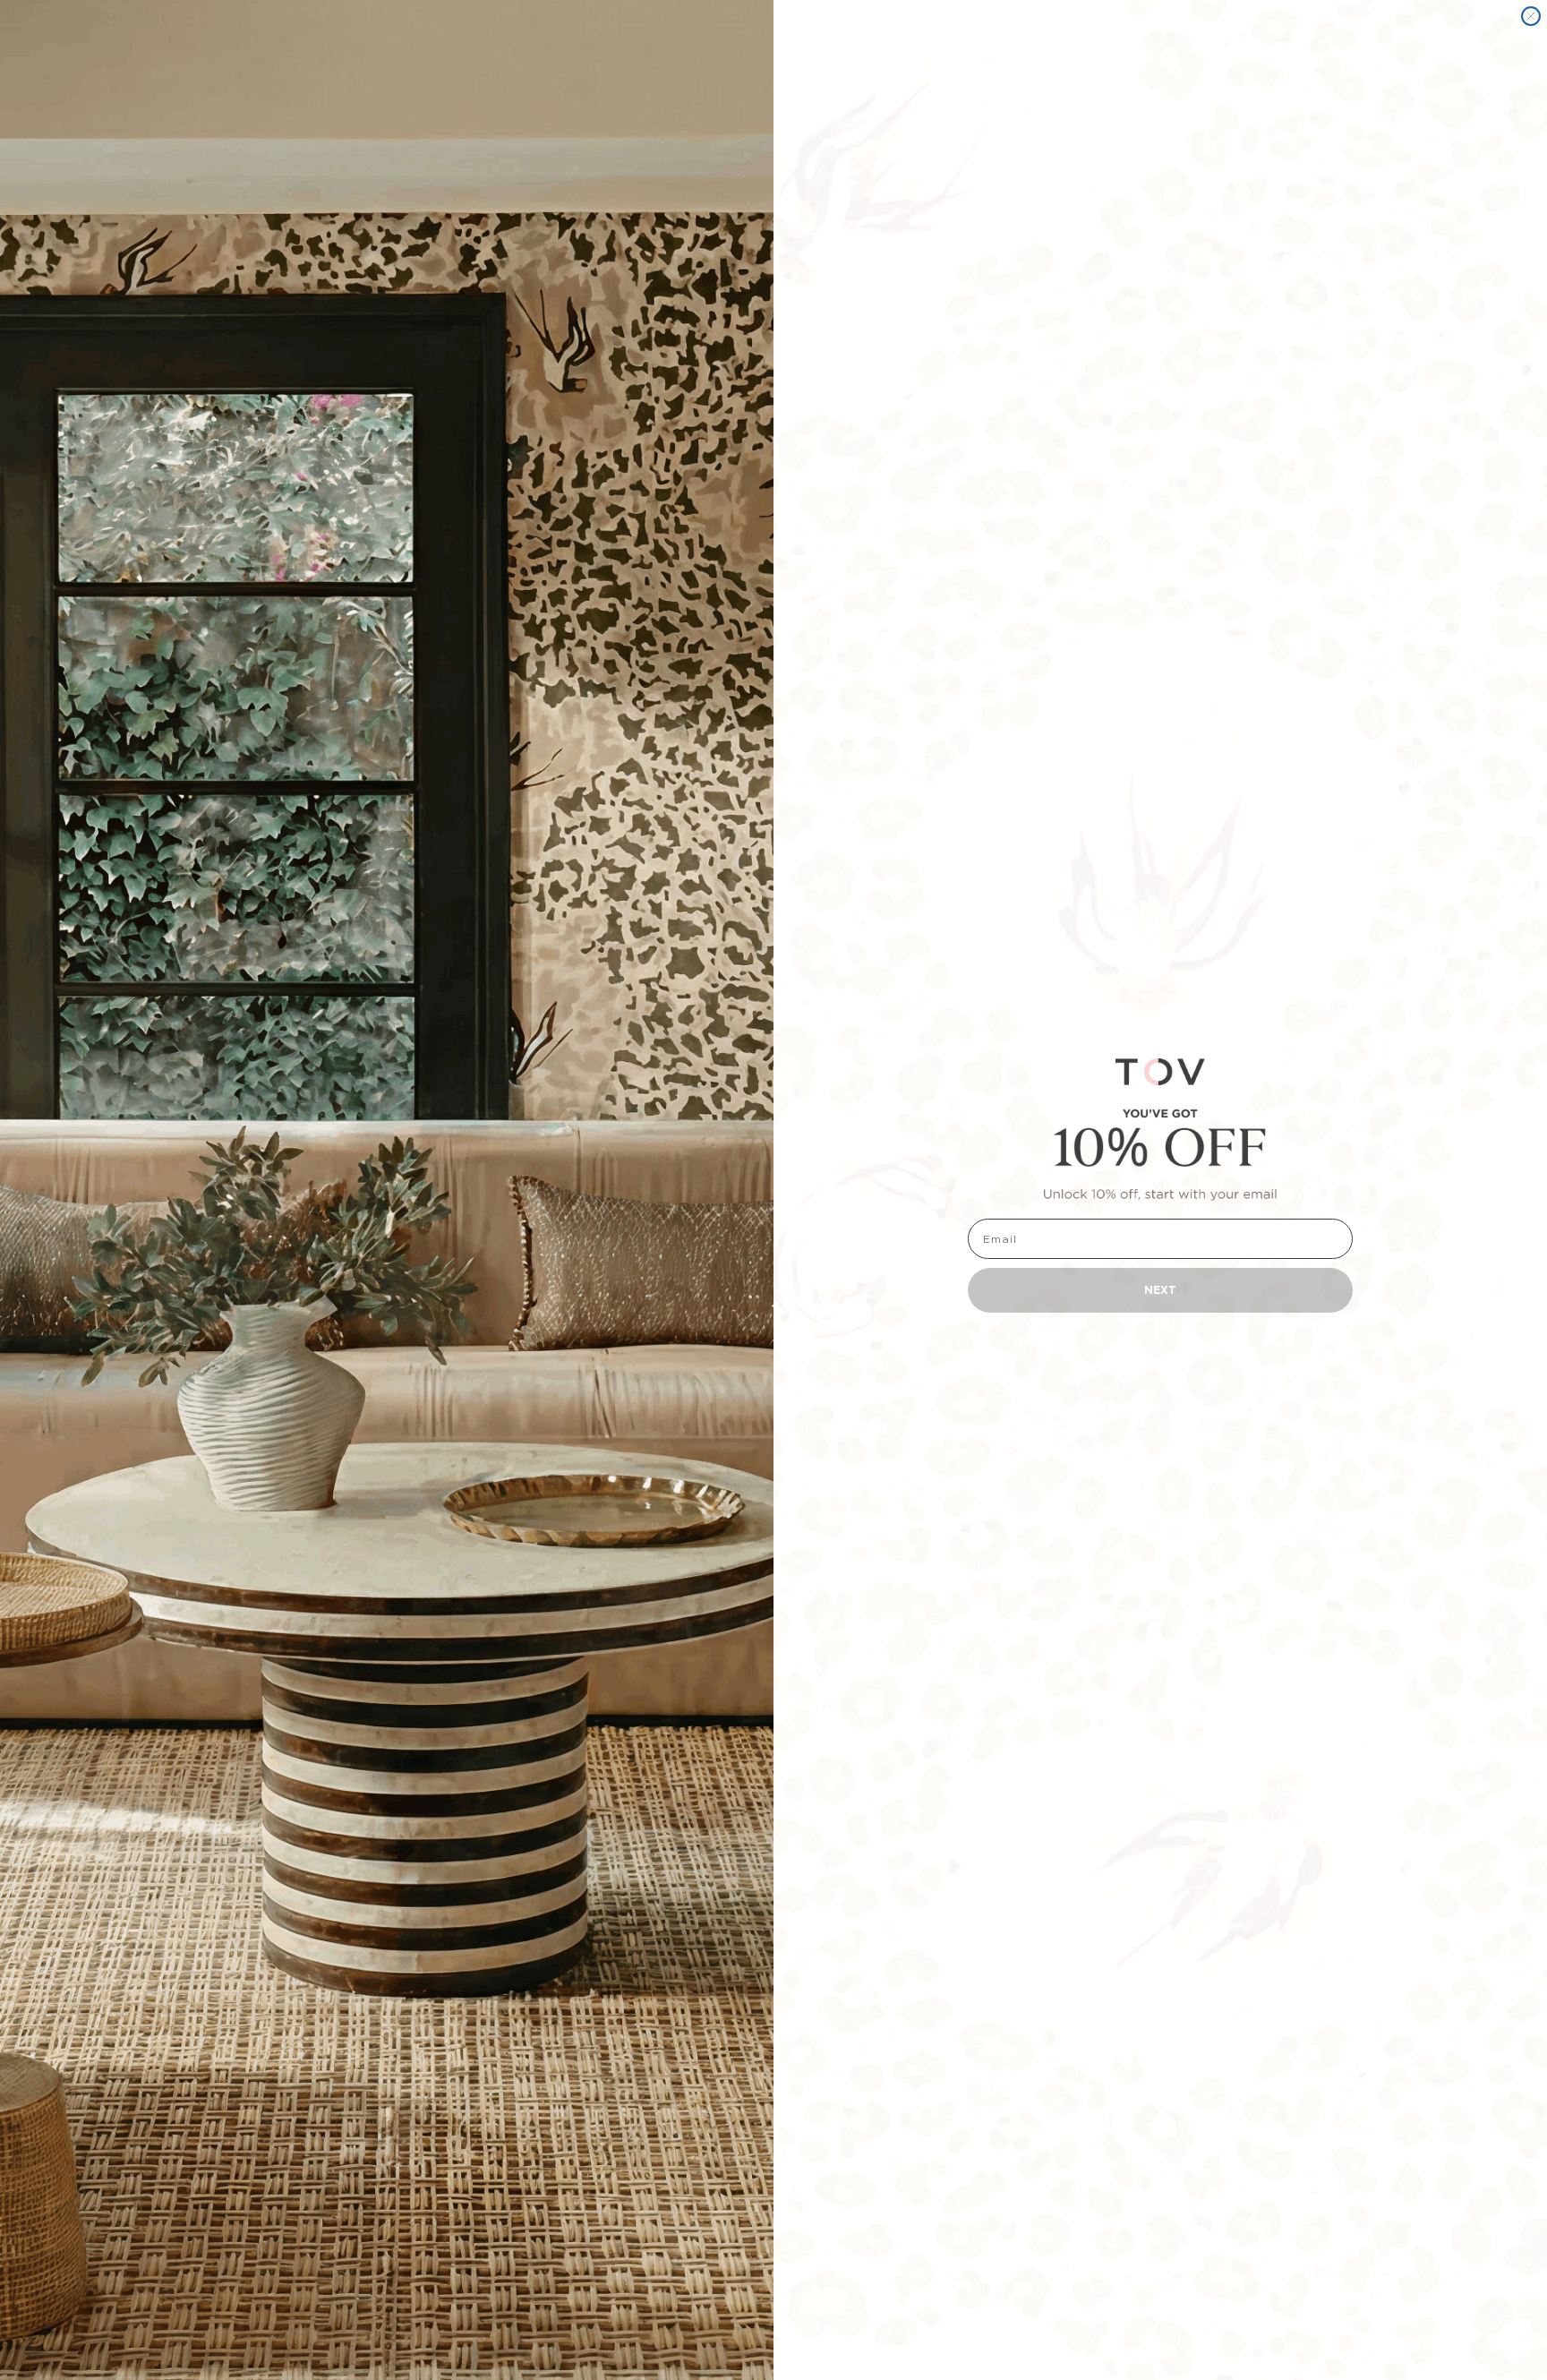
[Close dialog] (1531, 16)
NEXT (1160, 1290)
